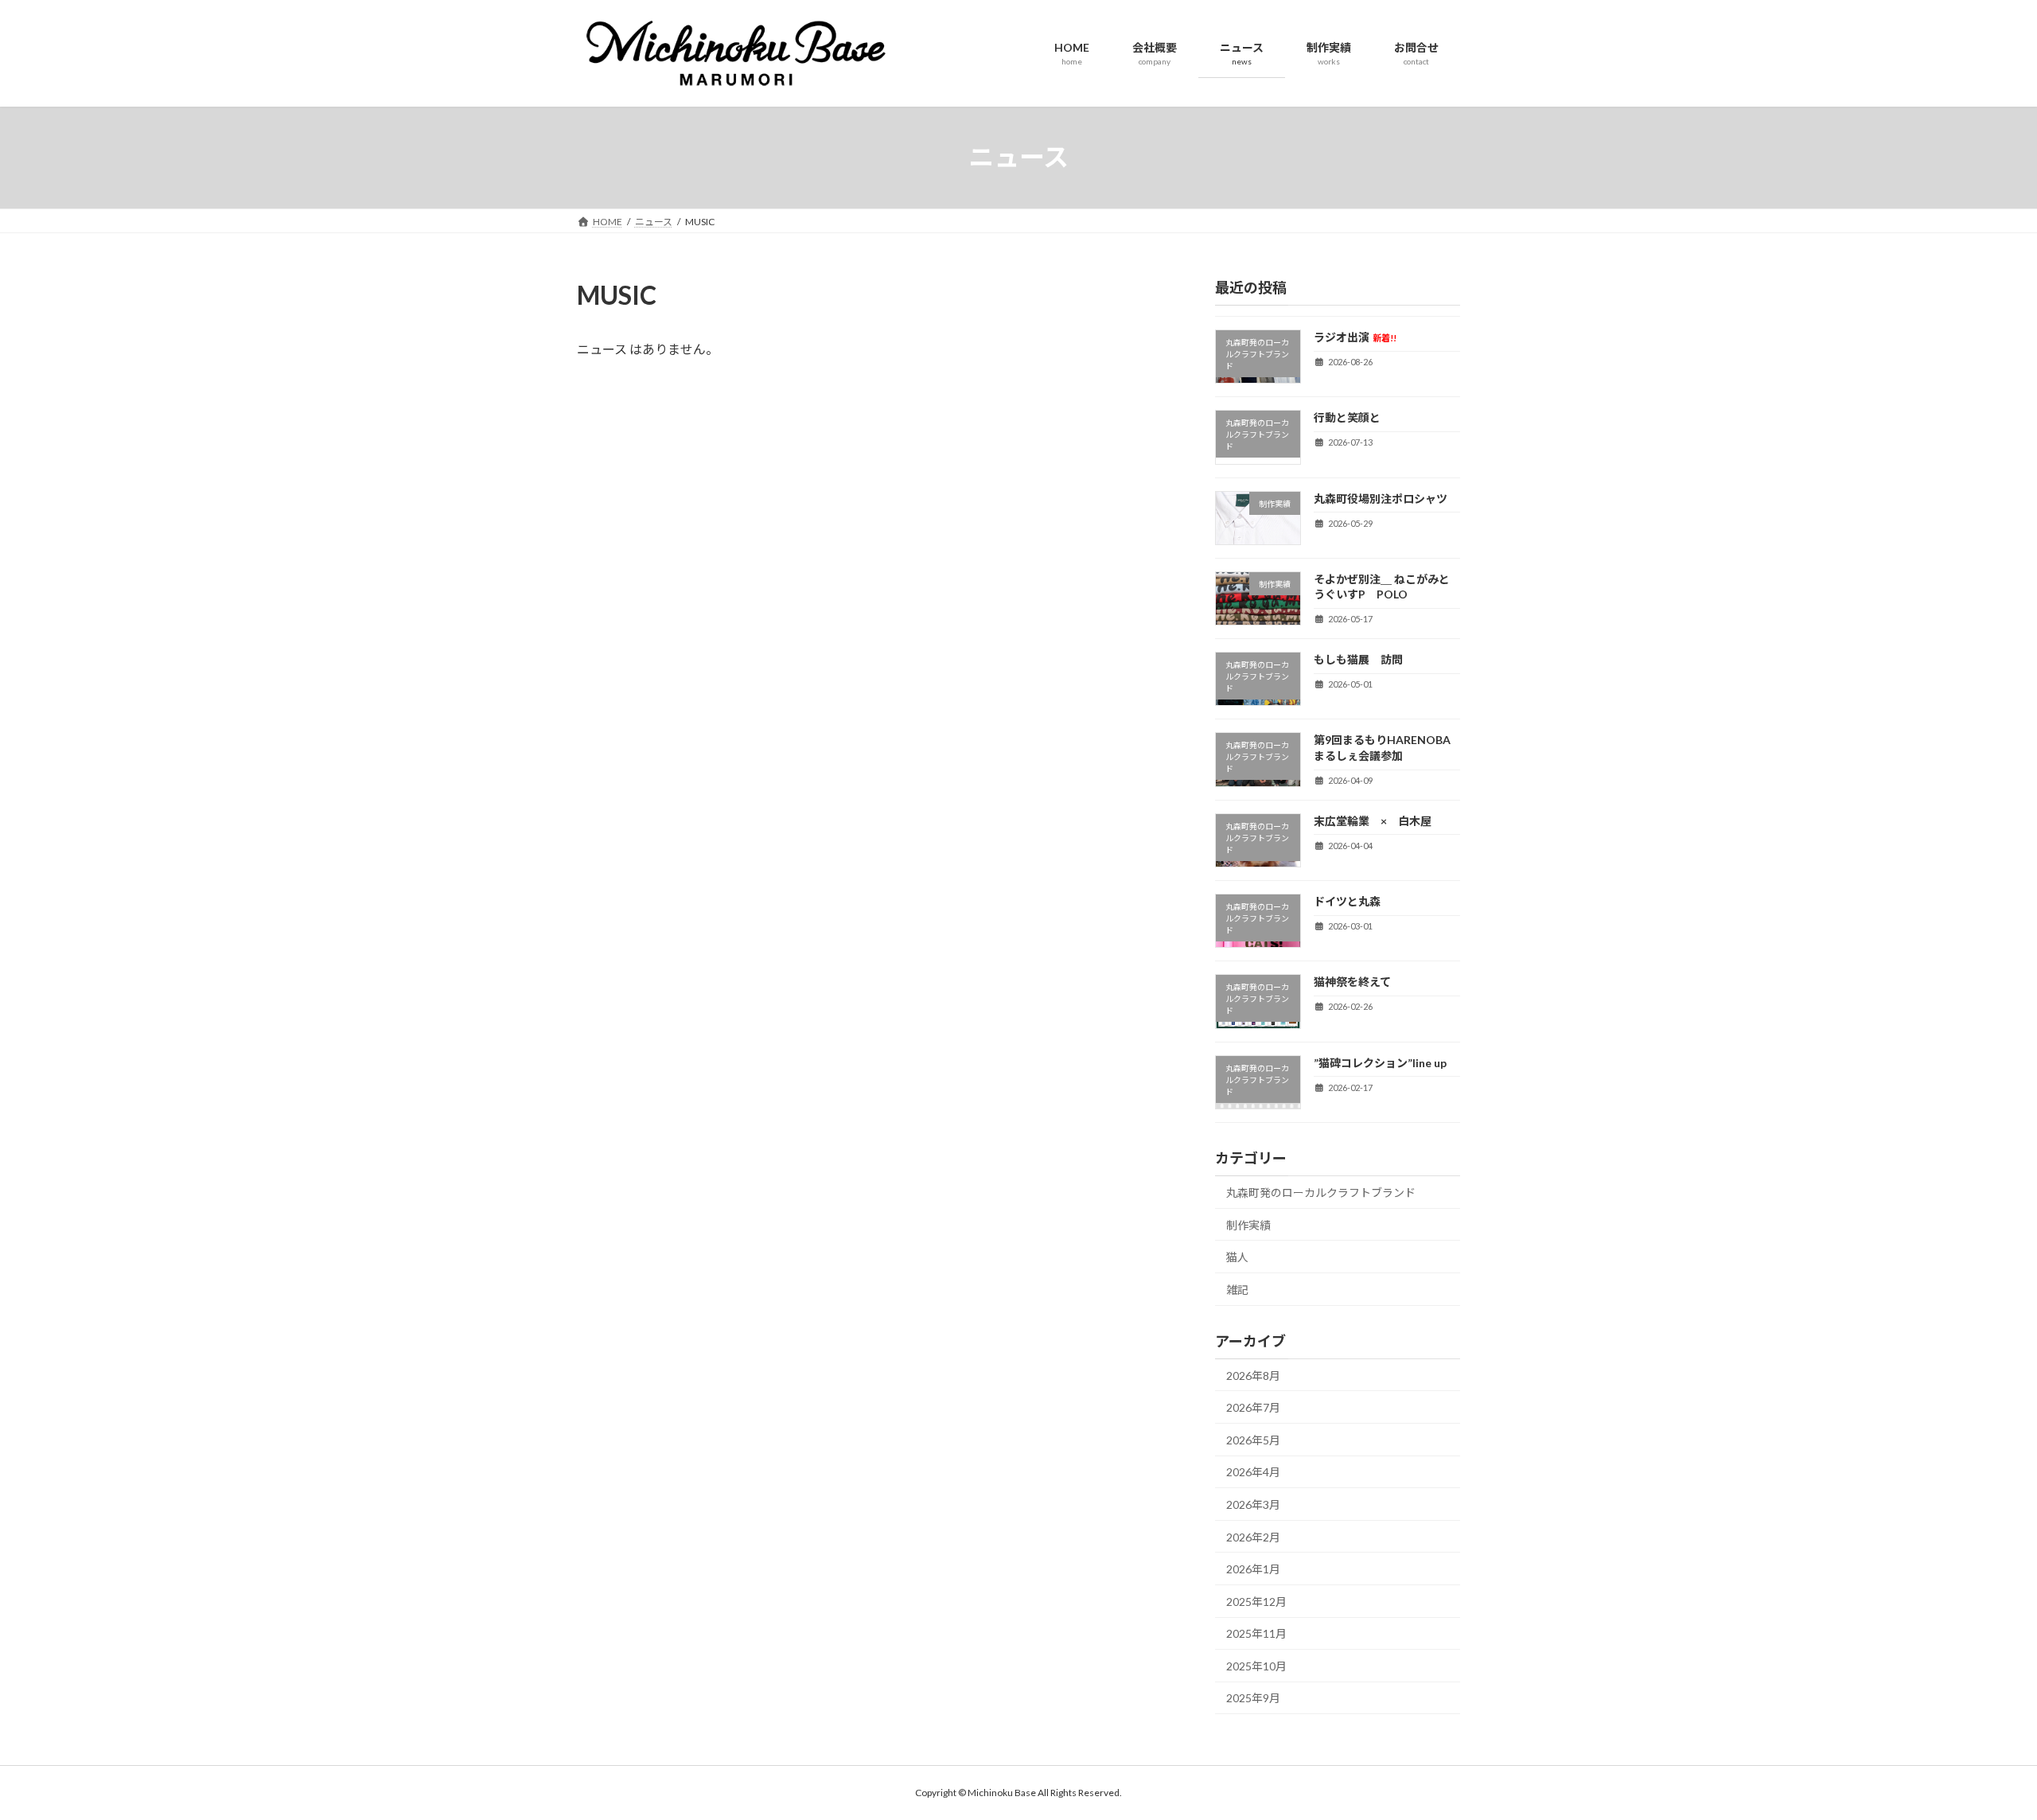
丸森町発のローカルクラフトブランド (1321, 1193)
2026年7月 (1253, 1407)
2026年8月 (1253, 1375)
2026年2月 (1253, 1536)
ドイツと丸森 (1347, 901)
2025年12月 (1256, 1601)
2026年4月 (1253, 1472)
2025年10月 (1256, 1665)
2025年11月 (1256, 1633)
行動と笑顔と (1347, 417)
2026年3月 (1253, 1504)
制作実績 (1248, 1224)
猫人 (1237, 1257)
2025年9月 (1253, 1698)
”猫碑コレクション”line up (1380, 1062)
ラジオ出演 (1355, 337)
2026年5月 (1253, 1439)
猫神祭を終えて (1375, 982)
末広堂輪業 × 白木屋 (1373, 820)
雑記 (1237, 1289)
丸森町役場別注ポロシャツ (1381, 498)
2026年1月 (1253, 1569)
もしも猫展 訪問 (1358, 659)
